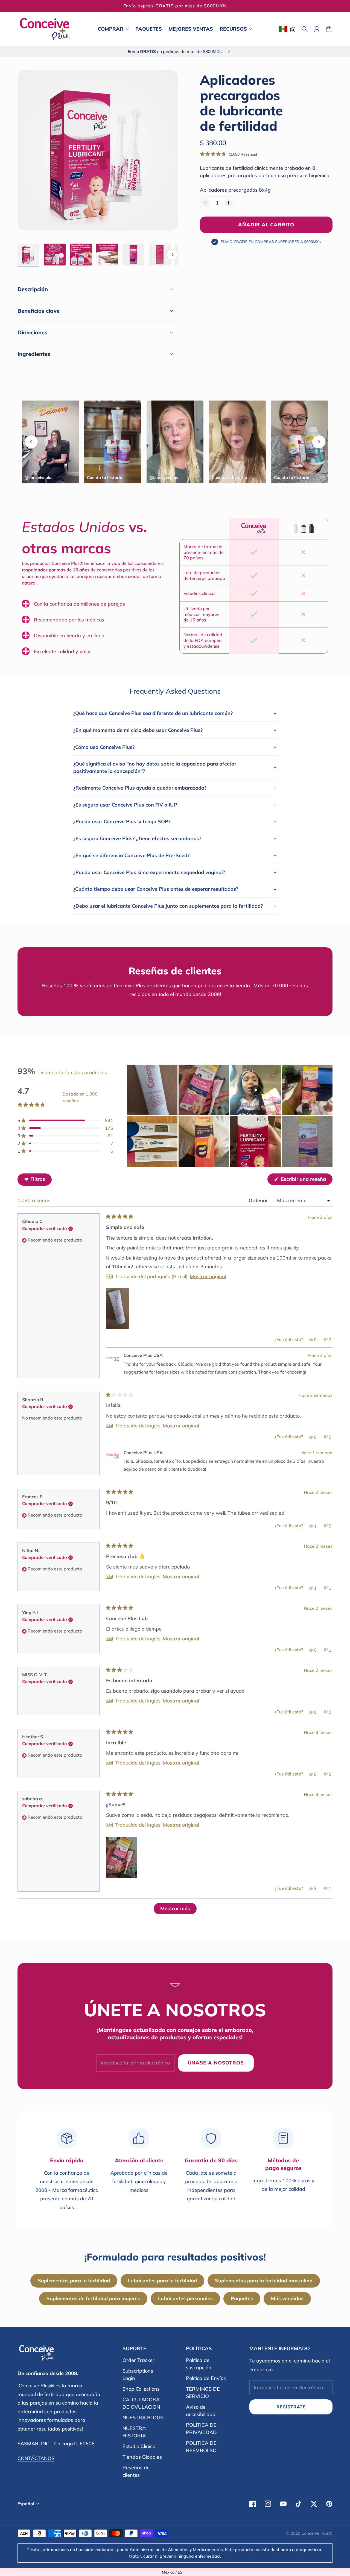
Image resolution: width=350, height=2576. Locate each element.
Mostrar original (208, 1277)
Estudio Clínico (139, 2446)
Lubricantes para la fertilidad (162, 2281)
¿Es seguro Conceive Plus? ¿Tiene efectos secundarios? (175, 838)
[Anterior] (106, 6)
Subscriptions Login (138, 2375)
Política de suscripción (199, 2364)
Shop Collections (141, 2389)
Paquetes (242, 2298)
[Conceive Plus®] (45, 29)
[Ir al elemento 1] (28, 255)
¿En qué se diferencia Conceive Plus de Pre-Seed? (175, 855)
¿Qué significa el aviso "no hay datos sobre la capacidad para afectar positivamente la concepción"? (175, 767)
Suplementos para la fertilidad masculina (264, 2281)
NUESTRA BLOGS (143, 2418)
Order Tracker (138, 2360)
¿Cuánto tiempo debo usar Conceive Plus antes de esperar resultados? (175, 889)
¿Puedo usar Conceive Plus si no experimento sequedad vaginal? (175, 872)
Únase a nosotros (216, 2063)
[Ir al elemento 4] (107, 255)
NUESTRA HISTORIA (134, 2432)
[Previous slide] (31, 442)
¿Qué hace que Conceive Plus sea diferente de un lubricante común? (175, 713)
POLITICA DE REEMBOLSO (201, 2447)
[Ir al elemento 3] (81, 255)
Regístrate (291, 2407)
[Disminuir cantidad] (206, 203)
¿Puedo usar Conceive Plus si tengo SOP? (175, 821)
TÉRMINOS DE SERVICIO (203, 2393)
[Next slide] (319, 442)
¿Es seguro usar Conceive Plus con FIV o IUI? (175, 805)
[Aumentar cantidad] (229, 203)
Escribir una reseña (306, 1180)
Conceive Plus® (317, 2533)
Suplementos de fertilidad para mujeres (93, 2298)
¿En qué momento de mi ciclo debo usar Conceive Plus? (175, 730)
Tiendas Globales (142, 2457)
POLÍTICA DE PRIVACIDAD (201, 2429)
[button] (229, 154)
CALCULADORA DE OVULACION (141, 2403)
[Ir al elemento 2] (55, 255)
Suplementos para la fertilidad (74, 2281)
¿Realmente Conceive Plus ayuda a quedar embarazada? (175, 788)
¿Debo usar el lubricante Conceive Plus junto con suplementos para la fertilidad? (175, 906)
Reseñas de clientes (136, 2471)
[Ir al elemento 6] (160, 255)
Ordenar (259, 1200)
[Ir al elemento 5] (133, 255)
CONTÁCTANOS (36, 2458)
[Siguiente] (244, 6)
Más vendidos (287, 2298)
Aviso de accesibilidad (201, 2411)
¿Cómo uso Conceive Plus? (175, 747)
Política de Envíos (206, 2378)
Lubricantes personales (185, 2298)
